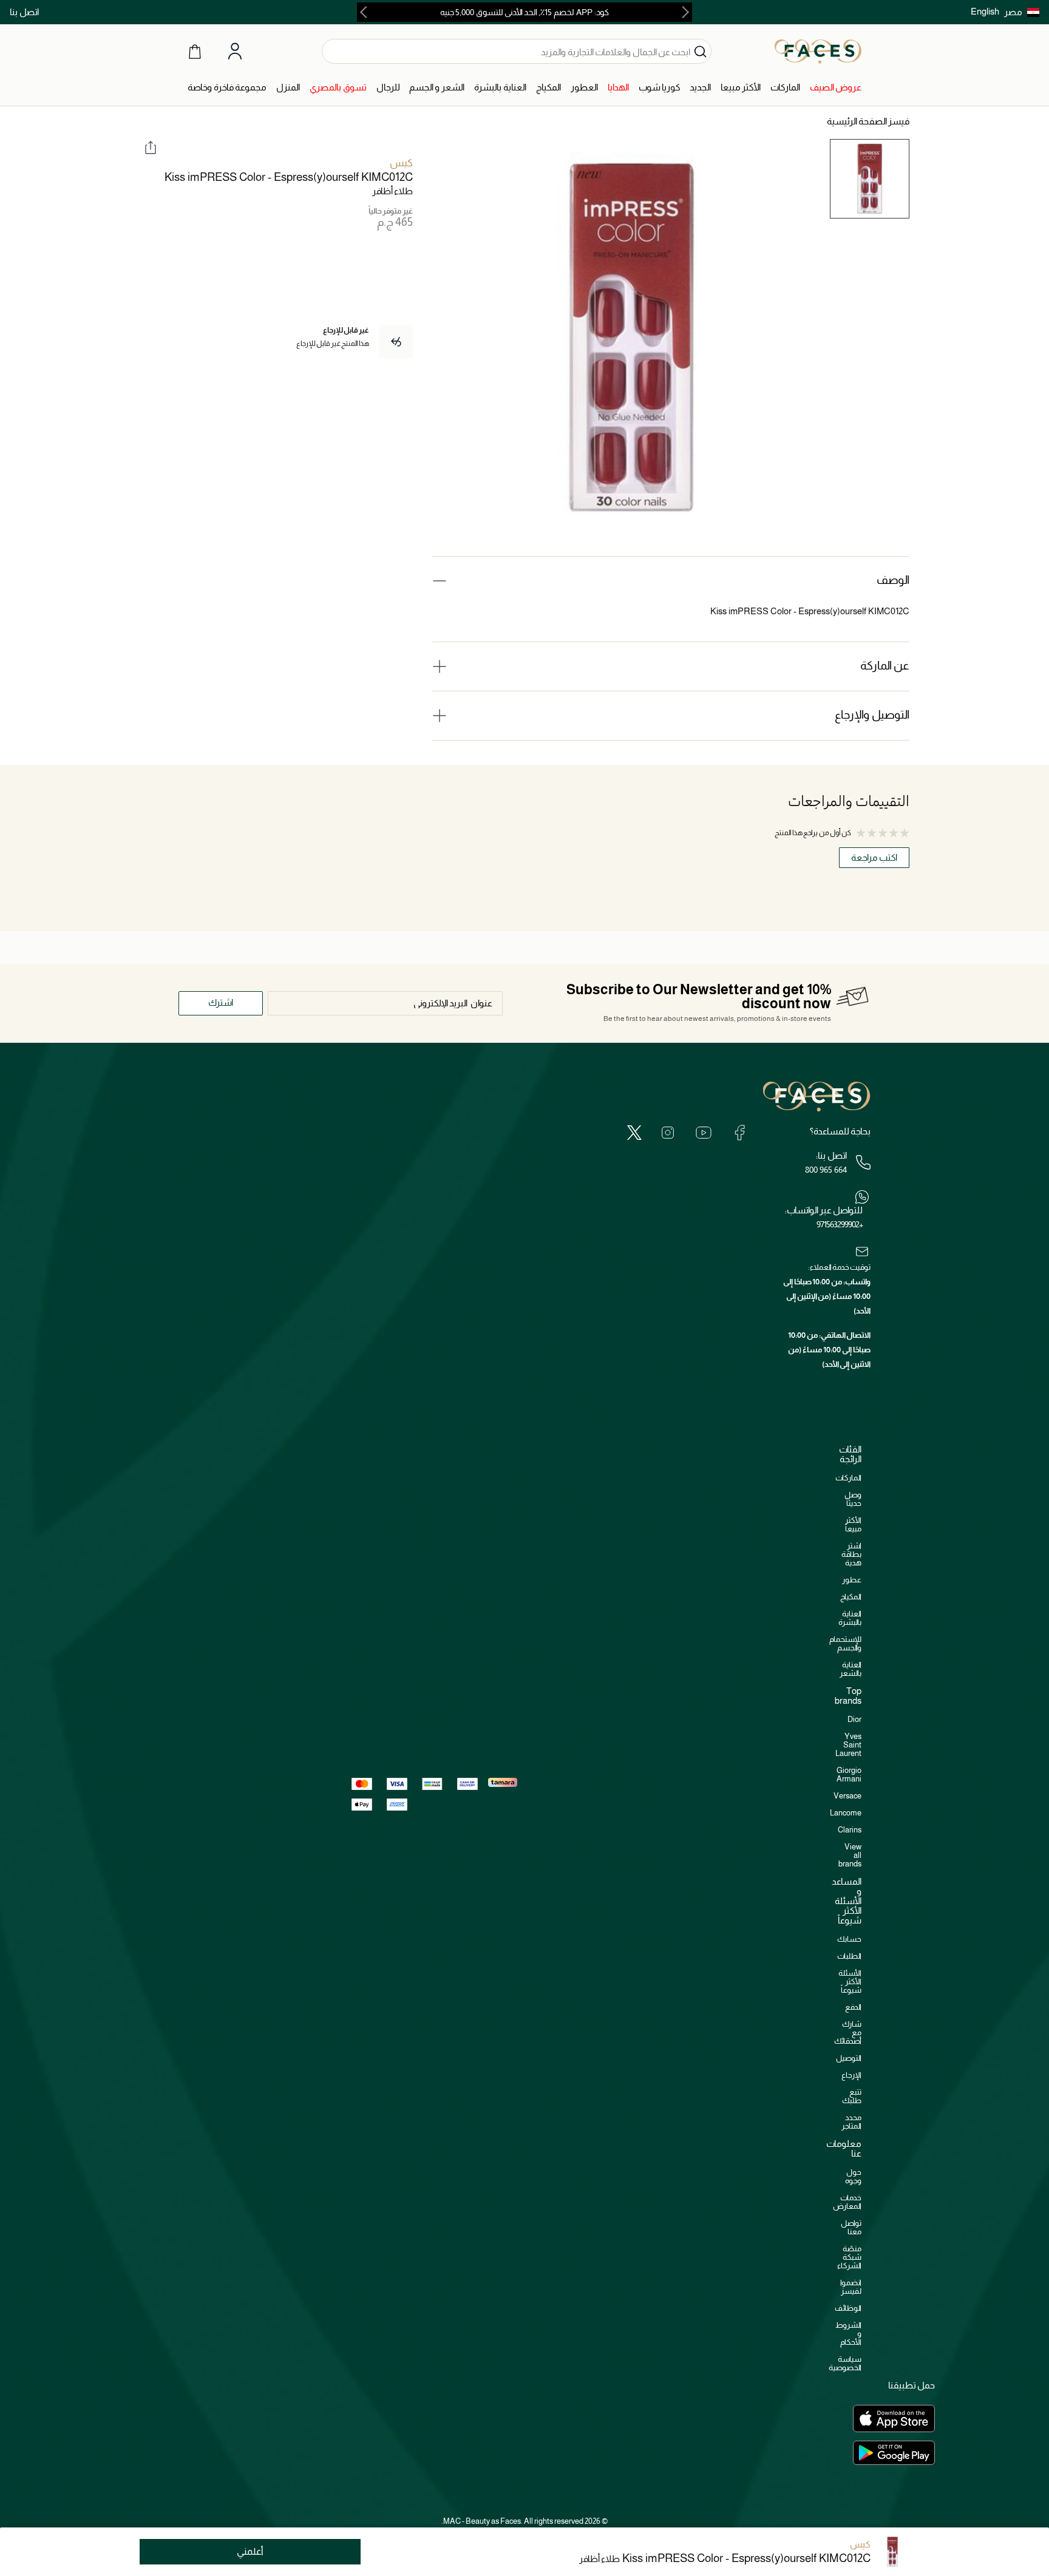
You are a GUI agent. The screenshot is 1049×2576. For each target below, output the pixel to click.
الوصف (893, 580)
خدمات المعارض (847, 2202)
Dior (854, 1719)
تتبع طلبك (852, 2096)
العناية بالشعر (850, 1669)
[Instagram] (668, 1132)
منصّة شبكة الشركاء (849, 2257)
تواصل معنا (851, 2227)
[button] (1022, 12)
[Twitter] (634, 1132)
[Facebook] (739, 1132)
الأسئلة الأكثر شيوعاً (850, 1981)
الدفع (853, 2007)
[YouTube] (704, 1132)
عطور (852, 1580)
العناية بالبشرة (850, 1618)
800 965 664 (826, 1170)
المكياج (851, 1597)
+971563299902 (840, 1224)
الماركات (848, 1478)
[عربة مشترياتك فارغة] (195, 51)
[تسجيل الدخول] (235, 52)
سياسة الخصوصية (845, 2363)
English (985, 11)
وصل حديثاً (853, 1499)
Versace (847, 1796)
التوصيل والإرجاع (872, 715)
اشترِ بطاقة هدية (851, 1554)
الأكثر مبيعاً (853, 1524)
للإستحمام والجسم (845, 1643)
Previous (683, 12)
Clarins (850, 1830)
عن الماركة (885, 666)
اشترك (221, 1002)
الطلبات (849, 1956)
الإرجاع (851, 2075)
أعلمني (250, 2551)
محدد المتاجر (851, 2122)
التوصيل (849, 2058)
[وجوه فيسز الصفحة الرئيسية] (818, 51)
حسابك (849, 1939)
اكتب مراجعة (874, 857)
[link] (836, 88)
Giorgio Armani (849, 1774)
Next (366, 12)
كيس (401, 163)
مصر (1013, 12)
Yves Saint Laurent (848, 1745)
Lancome (846, 1813)
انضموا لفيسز (851, 2287)
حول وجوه (853, 2176)
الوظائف (848, 2308)
